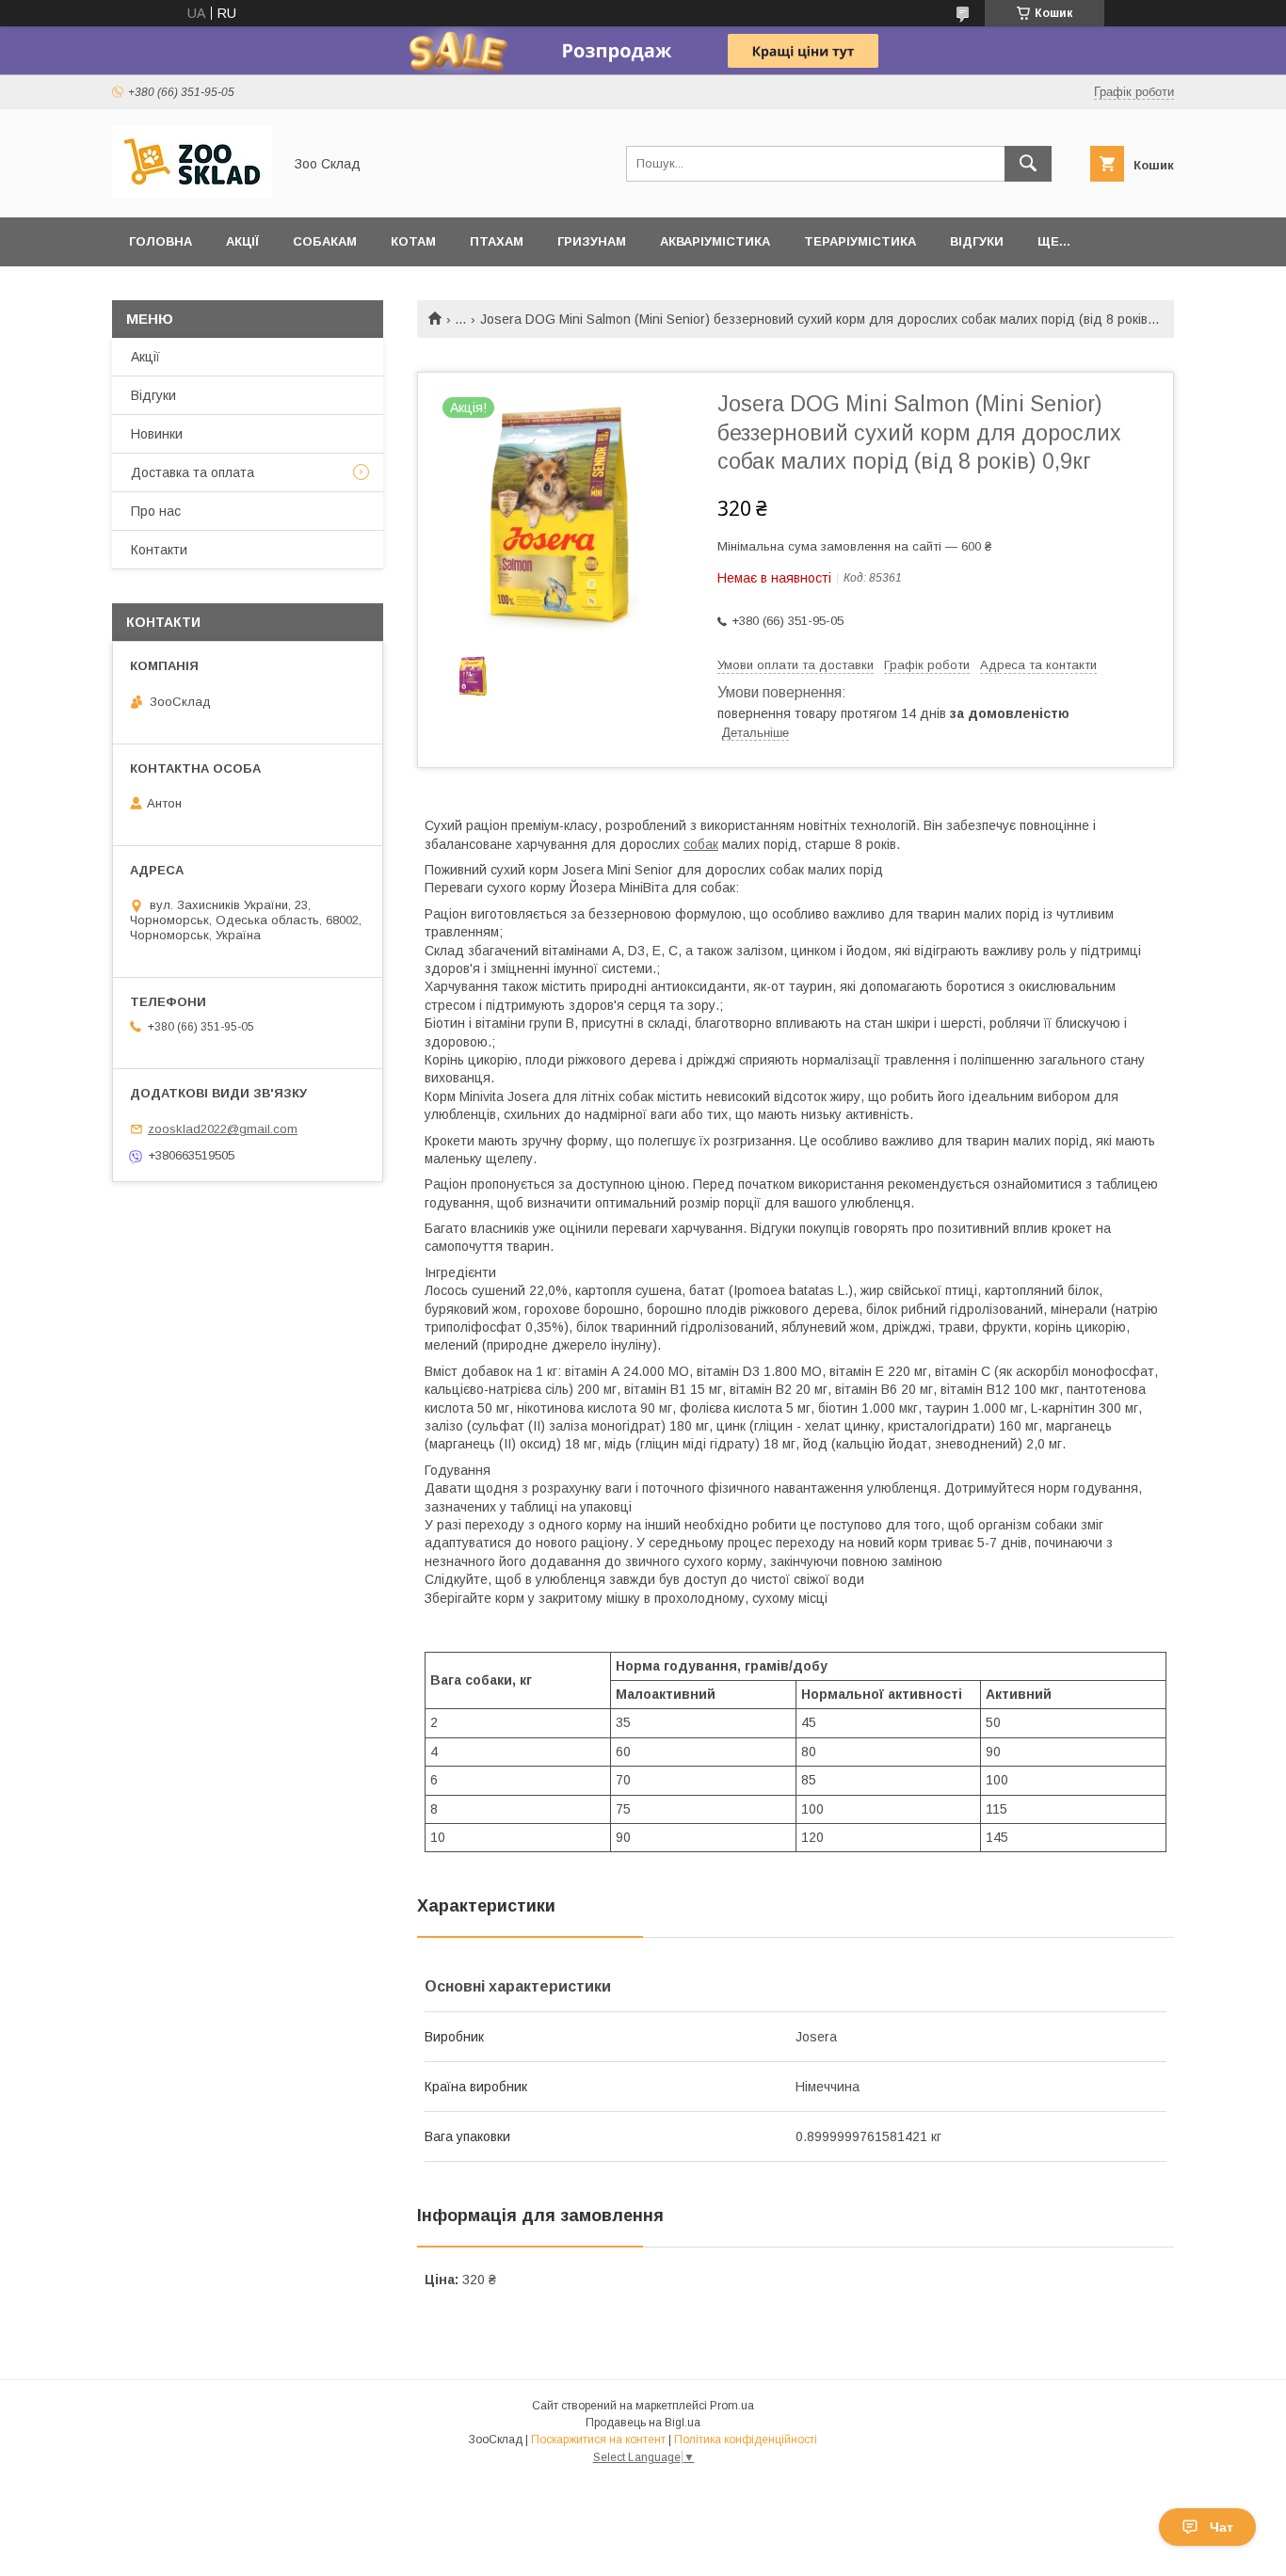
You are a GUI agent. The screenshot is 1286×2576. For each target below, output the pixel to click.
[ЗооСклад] (192, 193)
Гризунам (592, 241)
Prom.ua (732, 2406)
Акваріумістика (715, 241)
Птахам (497, 241)
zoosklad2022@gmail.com (223, 1129)
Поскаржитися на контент (598, 2440)
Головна (161, 241)
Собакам (325, 241)
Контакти (159, 550)
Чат (1222, 2527)
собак (701, 844)
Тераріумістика (860, 241)
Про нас (156, 511)
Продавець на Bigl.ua (643, 2423)
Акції (242, 241)
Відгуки (977, 241)
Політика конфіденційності (746, 2440)
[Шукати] (1028, 164)
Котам (413, 241)
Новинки (157, 434)
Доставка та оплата (193, 472)
